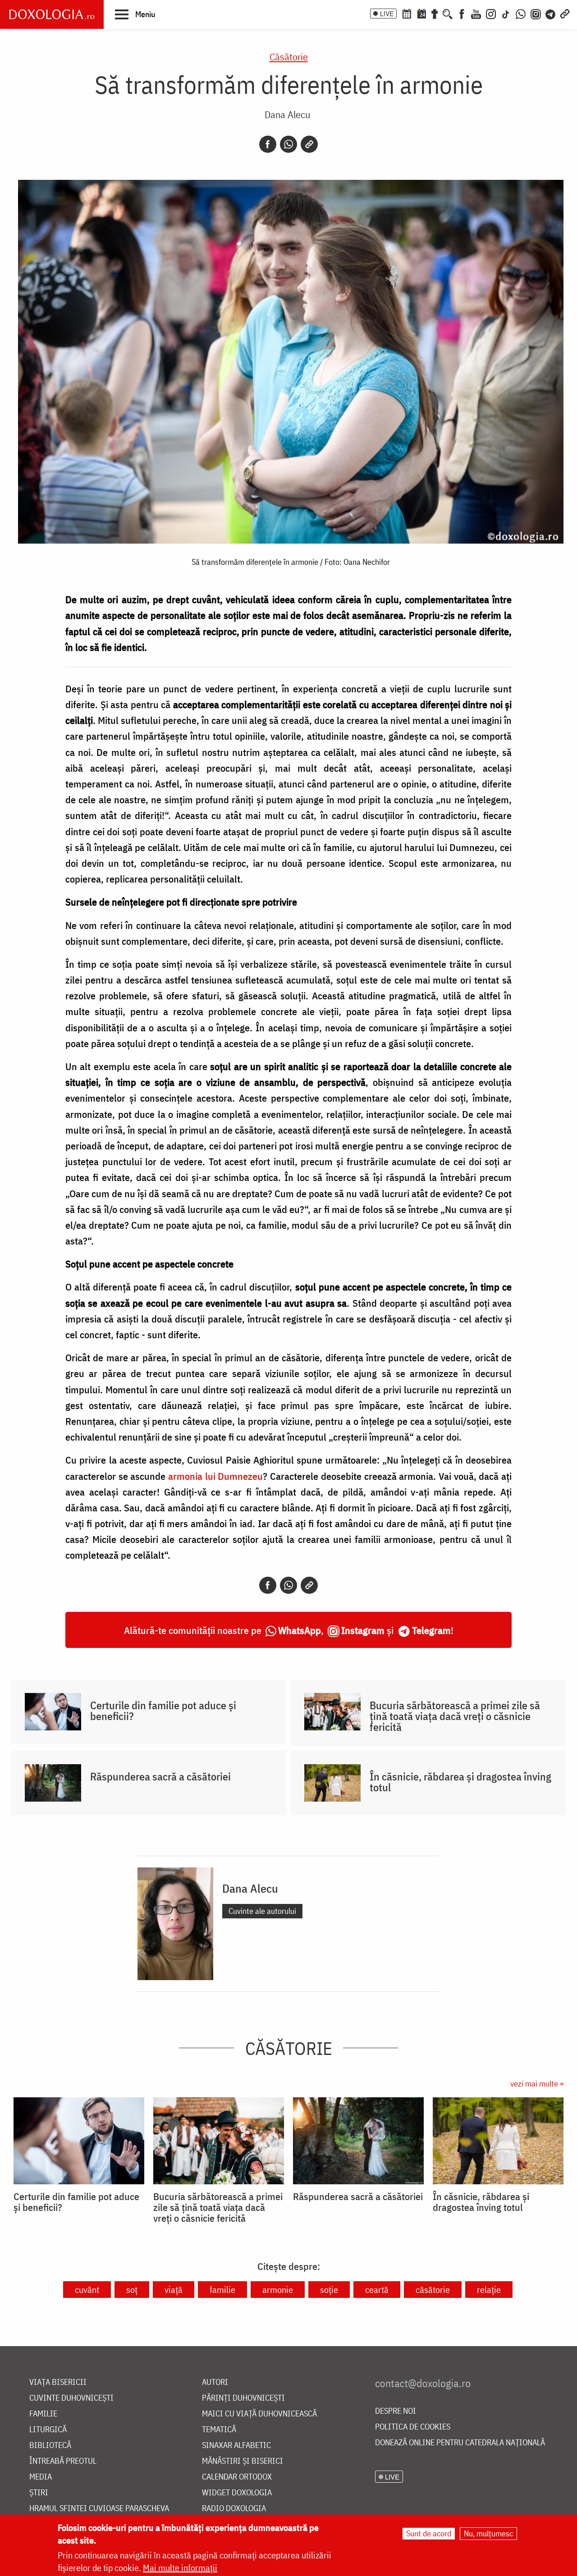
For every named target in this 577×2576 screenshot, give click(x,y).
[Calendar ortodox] (407, 13)
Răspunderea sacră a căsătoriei (160, 1776)
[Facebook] (462, 13)
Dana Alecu (287, 114)
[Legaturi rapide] (565, 13)
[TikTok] (506, 13)
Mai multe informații (180, 2568)
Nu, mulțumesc (488, 2533)
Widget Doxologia (237, 2493)
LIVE (387, 14)
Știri (39, 2493)
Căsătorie (289, 57)
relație (489, 2290)
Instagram (363, 1630)
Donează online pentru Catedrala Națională (460, 2443)
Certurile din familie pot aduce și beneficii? (163, 1711)
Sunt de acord (429, 2533)
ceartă (377, 2290)
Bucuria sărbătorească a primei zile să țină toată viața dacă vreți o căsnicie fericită (455, 1716)
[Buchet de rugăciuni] (435, 13)
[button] (135, 14)
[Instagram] (491, 13)
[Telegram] (551, 13)
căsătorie (433, 2290)
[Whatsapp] (288, 144)
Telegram (431, 1630)
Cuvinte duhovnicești (71, 2398)
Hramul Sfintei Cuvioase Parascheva (99, 2509)
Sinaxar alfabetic (236, 2446)
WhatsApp (300, 1630)
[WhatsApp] (521, 13)
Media (41, 2477)
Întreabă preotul (63, 2461)
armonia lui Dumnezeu (215, 1476)
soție (329, 2290)
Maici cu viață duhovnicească (259, 2414)
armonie (278, 2290)
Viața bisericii (58, 2382)
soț (132, 2290)
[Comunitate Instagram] (536, 13)
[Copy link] (309, 144)
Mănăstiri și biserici (243, 2461)
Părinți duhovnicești (243, 2398)
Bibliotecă (50, 2446)
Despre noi (396, 2411)
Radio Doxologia (234, 2509)
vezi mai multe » (537, 2084)
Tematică (219, 2430)
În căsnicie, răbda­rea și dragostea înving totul (460, 1782)
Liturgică (48, 2430)
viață (174, 2290)
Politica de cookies (413, 2427)
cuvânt (87, 2290)
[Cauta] (448, 13)
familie (222, 2290)
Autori (215, 2382)
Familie (43, 2414)
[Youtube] (476, 13)
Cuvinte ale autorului (262, 1911)
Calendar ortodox (237, 2477)
